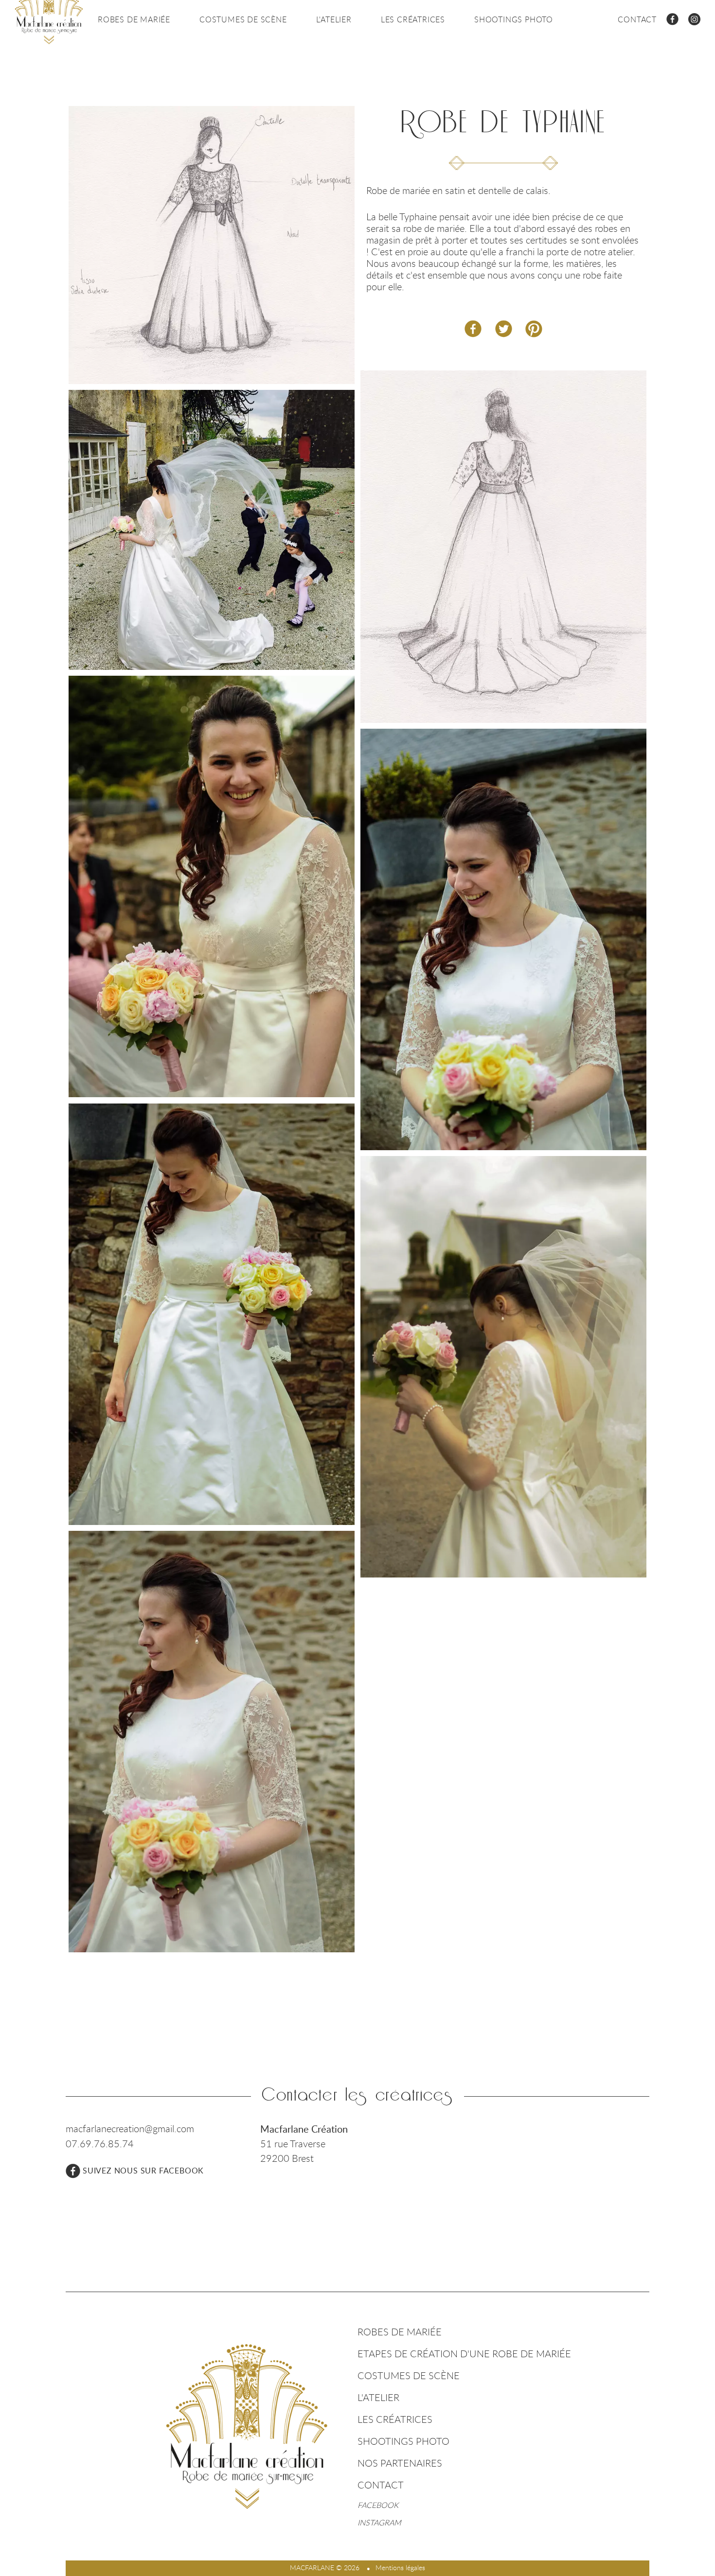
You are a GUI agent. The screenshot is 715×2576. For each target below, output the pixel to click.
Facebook (378, 2505)
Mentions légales (400, 2567)
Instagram (379, 2523)
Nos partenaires (400, 2463)
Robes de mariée (134, 19)
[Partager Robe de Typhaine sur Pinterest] (534, 329)
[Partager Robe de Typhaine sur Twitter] (504, 329)
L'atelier (334, 19)
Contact (637, 19)
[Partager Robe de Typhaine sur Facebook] (473, 329)
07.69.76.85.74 (100, 2144)
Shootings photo (514, 19)
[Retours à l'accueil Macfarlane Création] (247, 2426)
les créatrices (413, 19)
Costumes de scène (243, 19)
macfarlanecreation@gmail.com (130, 2129)
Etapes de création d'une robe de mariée (464, 2354)
